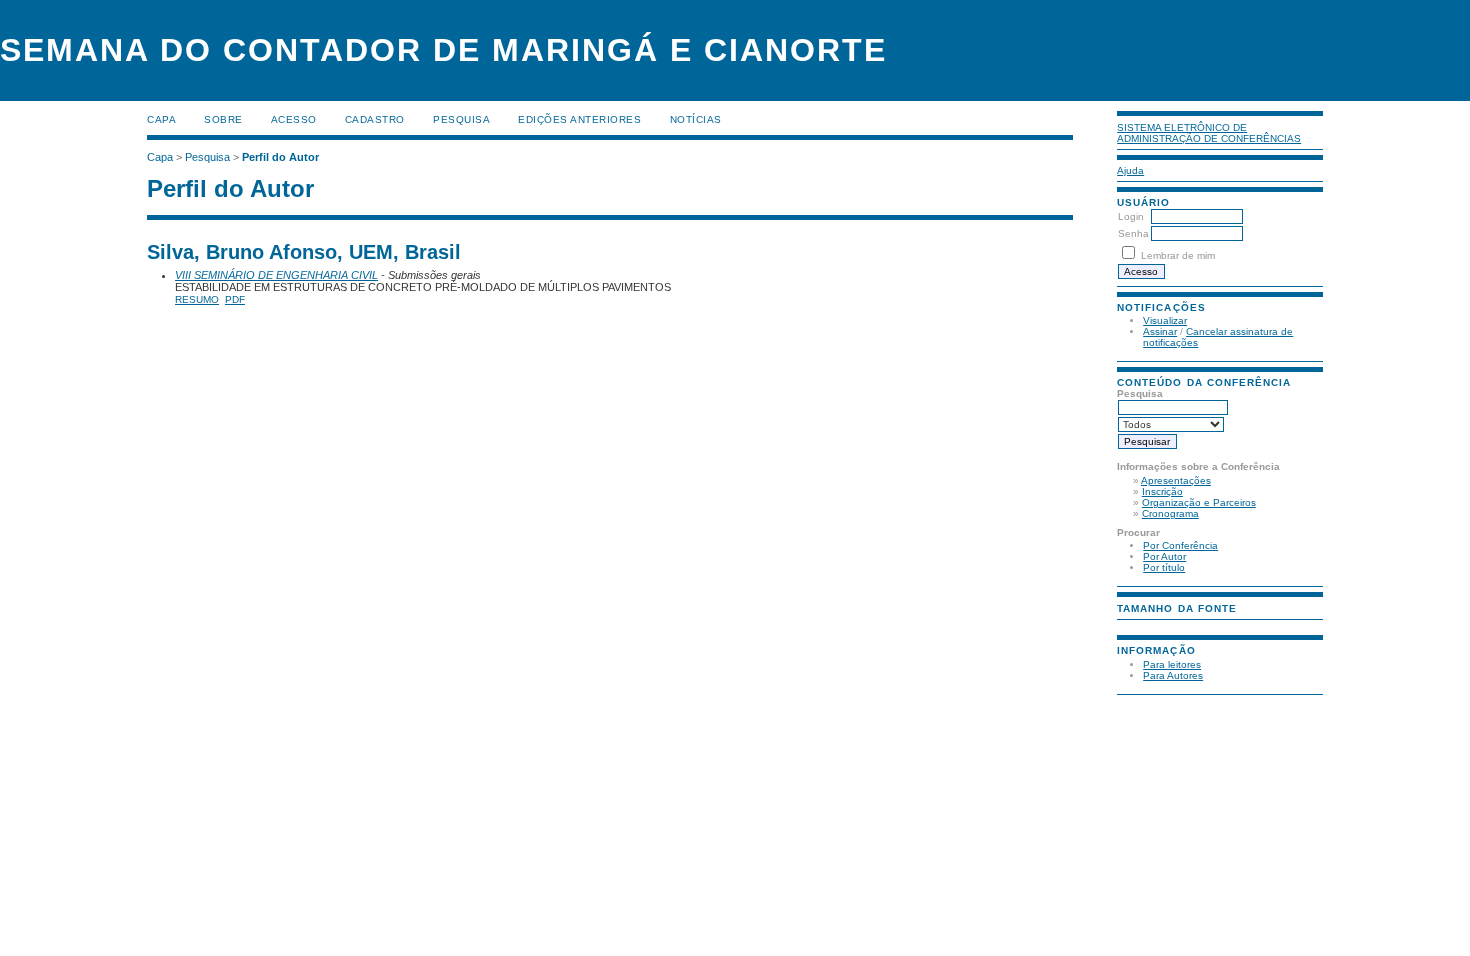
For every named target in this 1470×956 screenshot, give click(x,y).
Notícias (696, 119)
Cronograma (1170, 513)
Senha (1133, 233)
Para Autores (1173, 675)
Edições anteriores (579, 119)
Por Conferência (1180, 545)
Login (1131, 216)
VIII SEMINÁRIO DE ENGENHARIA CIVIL (276, 275)
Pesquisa (461, 119)
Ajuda (1130, 170)
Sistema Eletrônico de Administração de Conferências (1209, 133)
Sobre (223, 119)
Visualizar (1165, 320)
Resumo (197, 299)
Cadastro (375, 119)
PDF (235, 299)
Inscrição (1162, 491)
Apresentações (1176, 480)
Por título (1164, 567)
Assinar (1160, 331)
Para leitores (1172, 664)
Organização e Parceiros (1199, 502)
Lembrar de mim (1178, 255)
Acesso (294, 119)
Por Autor (1164, 556)
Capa (161, 119)
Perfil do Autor (280, 157)
